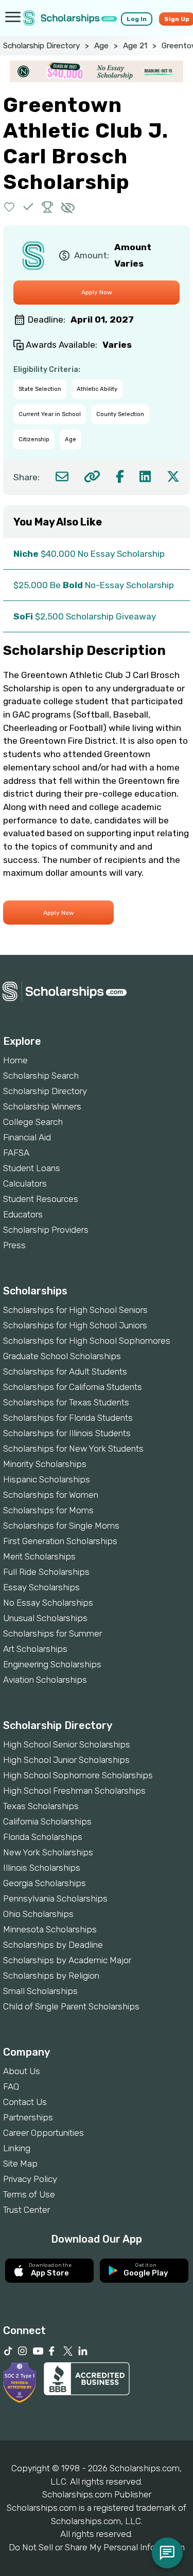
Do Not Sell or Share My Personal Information (97, 2547)
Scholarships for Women (51, 1495)
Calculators (25, 1183)
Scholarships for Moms (48, 1510)
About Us (22, 2071)
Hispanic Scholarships (47, 1479)
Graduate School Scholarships (62, 1356)
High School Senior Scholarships (67, 1744)
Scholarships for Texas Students (66, 1402)
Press (14, 1245)
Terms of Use (29, 2194)
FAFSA (16, 1153)
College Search (33, 1122)
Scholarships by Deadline (53, 1945)
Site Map (20, 2164)
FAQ (11, 2086)
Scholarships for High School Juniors (75, 1325)
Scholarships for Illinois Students (67, 1433)
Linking (17, 2148)
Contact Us (25, 2102)
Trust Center (27, 2210)
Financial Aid (27, 1137)
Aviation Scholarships (45, 1680)
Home (15, 1060)
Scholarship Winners (42, 1106)
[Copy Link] (92, 476)
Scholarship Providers (46, 1230)
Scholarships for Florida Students (68, 1418)
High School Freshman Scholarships (74, 1791)
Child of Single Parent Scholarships (71, 2006)
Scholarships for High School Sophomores (87, 1341)
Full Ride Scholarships (46, 1572)
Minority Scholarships (45, 1464)
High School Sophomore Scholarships (78, 1775)
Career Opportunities (43, 2133)
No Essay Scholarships (48, 1603)
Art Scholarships (35, 1649)
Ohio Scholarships (38, 1914)
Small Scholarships (40, 1991)
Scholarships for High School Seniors (75, 1310)
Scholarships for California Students (73, 1387)
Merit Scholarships (39, 1556)
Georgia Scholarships (45, 1883)
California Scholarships (47, 1821)
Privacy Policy (30, 2179)
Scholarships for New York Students (73, 1449)
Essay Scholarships (41, 1587)
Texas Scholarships (41, 1806)
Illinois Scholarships (42, 1868)
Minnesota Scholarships (50, 1929)
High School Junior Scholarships (66, 1760)
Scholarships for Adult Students (65, 1371)
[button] (10, 207)
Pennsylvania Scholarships (55, 1898)
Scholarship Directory (41, 46)
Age (101, 46)
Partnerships (28, 2117)
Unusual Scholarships (45, 1618)
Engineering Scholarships (52, 1664)
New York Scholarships (48, 1852)
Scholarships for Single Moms (61, 1526)
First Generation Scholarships (60, 1541)
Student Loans (32, 1168)
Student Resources (41, 1199)
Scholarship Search (41, 1076)
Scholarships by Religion (51, 1976)
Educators (23, 1214)
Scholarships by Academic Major (67, 1960)
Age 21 (135, 46)
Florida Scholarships (43, 1837)
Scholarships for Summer (52, 1633)
